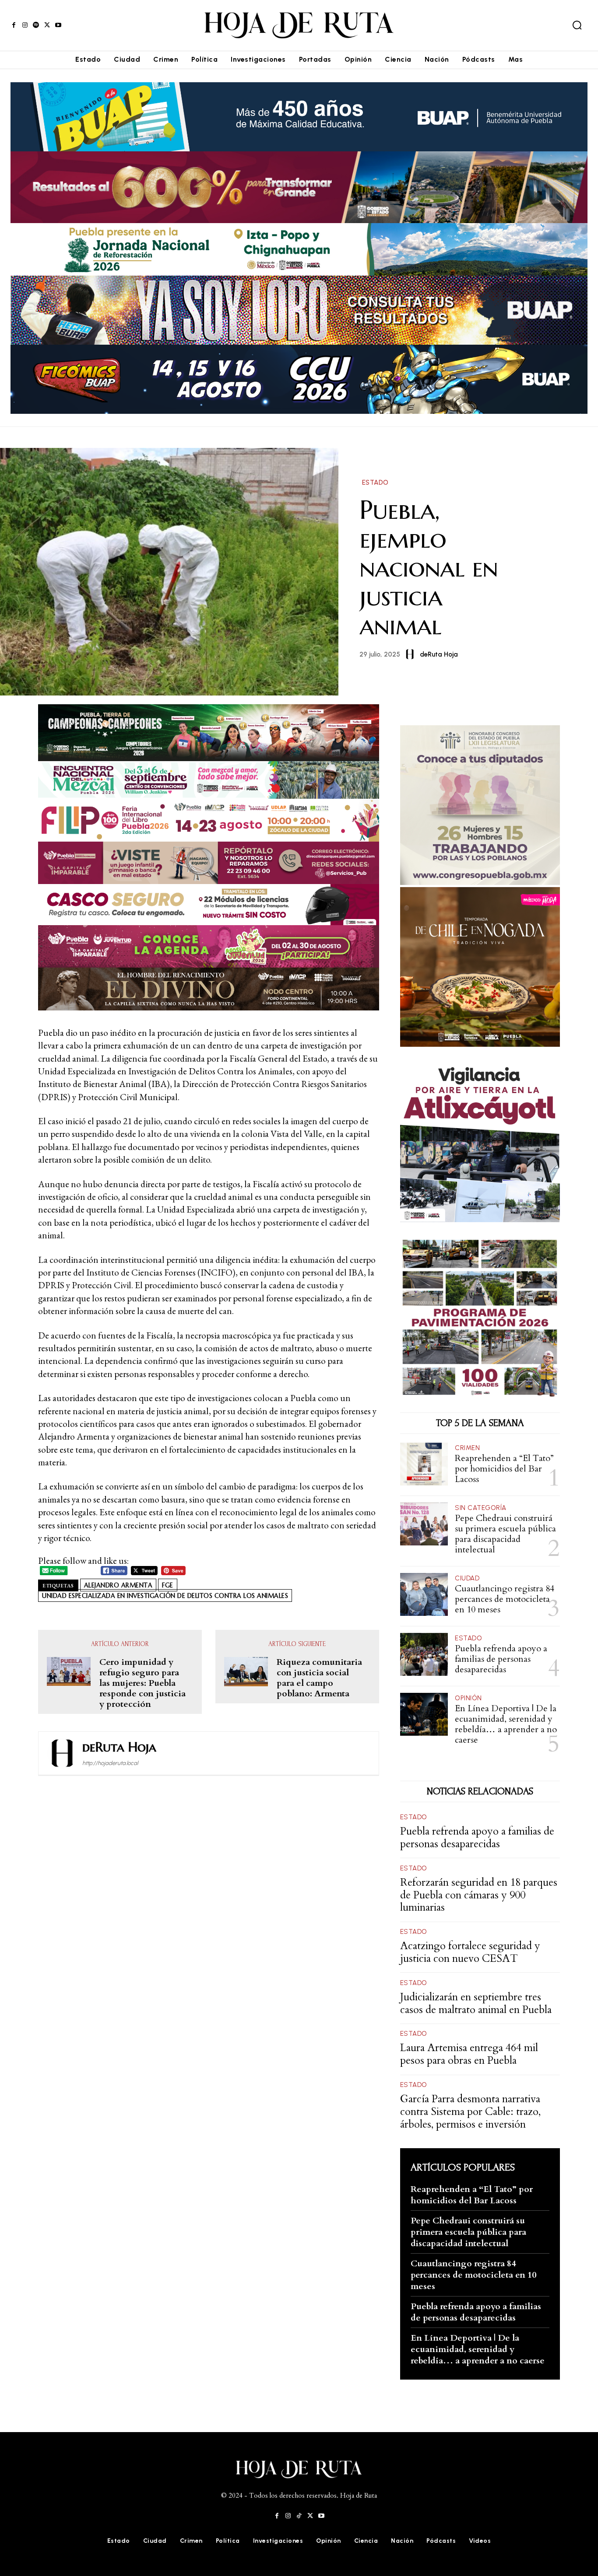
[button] (577, 25)
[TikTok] (299, 2516)
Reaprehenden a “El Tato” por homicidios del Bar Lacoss (504, 1469)
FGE (168, 1585)
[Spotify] (36, 25)
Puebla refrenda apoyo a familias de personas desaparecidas (501, 1659)
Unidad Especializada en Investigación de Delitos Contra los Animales (165, 1596)
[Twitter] (47, 25)
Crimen (467, 1448)
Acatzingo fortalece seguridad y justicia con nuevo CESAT (470, 1952)
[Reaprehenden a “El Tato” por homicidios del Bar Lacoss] (424, 1464)
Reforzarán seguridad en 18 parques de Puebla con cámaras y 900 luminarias (479, 1895)
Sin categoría (481, 1508)
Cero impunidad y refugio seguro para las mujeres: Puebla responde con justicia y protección (142, 1683)
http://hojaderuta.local (110, 1763)
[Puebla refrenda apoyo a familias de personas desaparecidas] (424, 1655)
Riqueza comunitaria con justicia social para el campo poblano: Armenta (319, 1678)
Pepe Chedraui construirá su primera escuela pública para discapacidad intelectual (505, 1534)
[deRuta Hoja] (412, 654)
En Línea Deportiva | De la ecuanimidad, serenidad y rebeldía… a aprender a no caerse (506, 1724)
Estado (375, 483)
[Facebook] (14, 25)
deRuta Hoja (439, 654)
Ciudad (467, 1578)
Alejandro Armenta (118, 1585)
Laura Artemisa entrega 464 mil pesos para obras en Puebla (469, 2054)
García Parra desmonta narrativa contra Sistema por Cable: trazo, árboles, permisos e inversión (470, 2112)
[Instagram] (25, 25)
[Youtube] (58, 25)
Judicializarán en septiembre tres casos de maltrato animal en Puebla (476, 2003)
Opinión (468, 1698)
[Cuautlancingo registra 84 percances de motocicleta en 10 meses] (424, 1595)
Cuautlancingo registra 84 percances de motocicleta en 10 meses (505, 1599)
